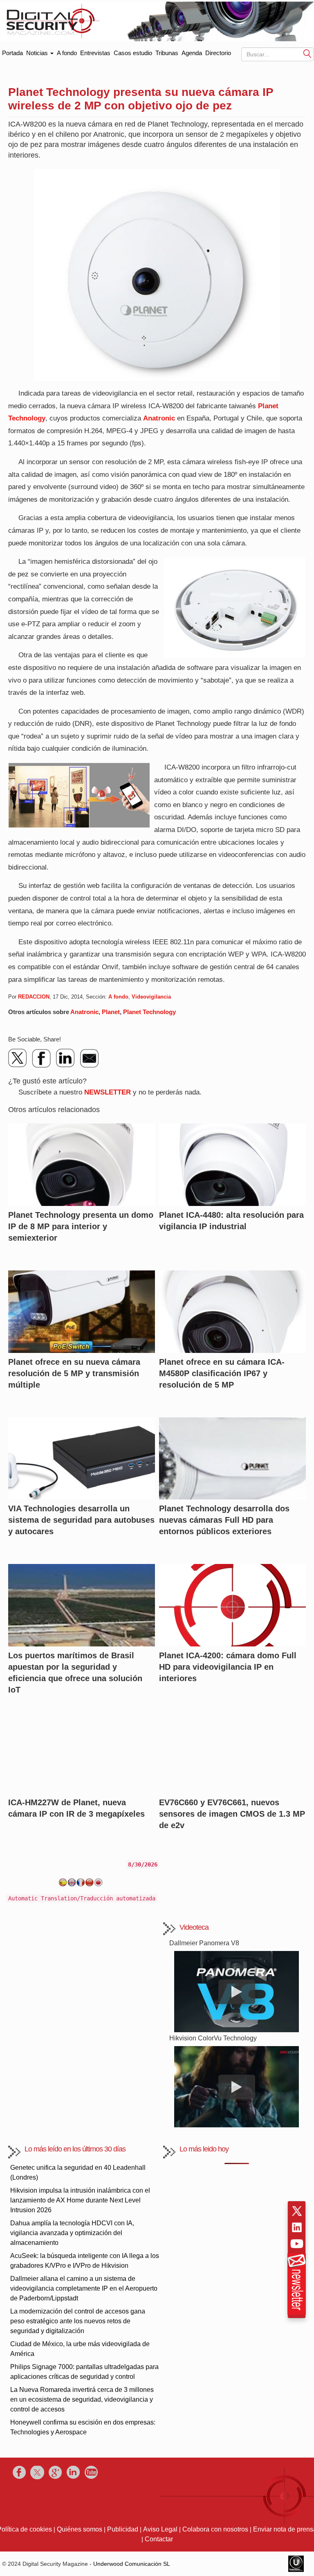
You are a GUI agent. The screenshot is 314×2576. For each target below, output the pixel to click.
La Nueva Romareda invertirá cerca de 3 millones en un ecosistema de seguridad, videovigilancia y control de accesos (82, 2399)
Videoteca (194, 1927)
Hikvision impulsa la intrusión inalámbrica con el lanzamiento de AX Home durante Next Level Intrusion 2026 (80, 2200)
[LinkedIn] (65, 1058)
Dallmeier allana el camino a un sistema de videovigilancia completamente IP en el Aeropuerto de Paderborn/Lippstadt (84, 2288)
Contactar (159, 2539)
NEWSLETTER (108, 1092)
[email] (89, 1058)
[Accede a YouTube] (297, 2244)
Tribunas (167, 53)
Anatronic (159, 418)
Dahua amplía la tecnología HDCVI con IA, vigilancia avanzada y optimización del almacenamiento (72, 2233)
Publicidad (123, 2529)
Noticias (38, 53)
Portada (12, 51)
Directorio (218, 53)
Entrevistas (95, 53)
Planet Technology (149, 1012)
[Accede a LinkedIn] (297, 2227)
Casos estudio (133, 53)
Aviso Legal (160, 2529)
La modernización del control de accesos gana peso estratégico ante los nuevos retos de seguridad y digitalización (78, 2321)
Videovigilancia (151, 997)
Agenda (192, 53)
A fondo (67, 53)
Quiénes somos (80, 2529)
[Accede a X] (297, 2211)
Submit (307, 54)
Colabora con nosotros (215, 2529)
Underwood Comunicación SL (132, 2564)
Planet (111, 1012)
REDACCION (34, 997)
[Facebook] (42, 1058)
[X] (18, 1058)
